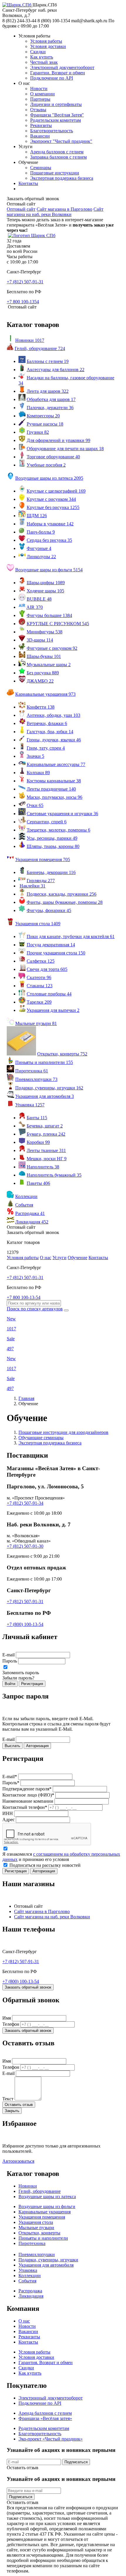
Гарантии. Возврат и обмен (58, 73)
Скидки (38, 52)
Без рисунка (43, 673)
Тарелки (39, 1002)
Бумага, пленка (46, 1134)
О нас (46, 1258)
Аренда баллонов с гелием (57, 152)
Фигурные (39, 548)
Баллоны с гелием (48, 361)
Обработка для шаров (51, 399)
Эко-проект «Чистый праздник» (51, 2439)
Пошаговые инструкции (55, 173)
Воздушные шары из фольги (49, 570)
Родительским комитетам (56, 120)
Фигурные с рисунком (52, 648)
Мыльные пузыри (36, 1023)
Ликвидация (32, 1222)
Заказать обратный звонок (28, 1987)
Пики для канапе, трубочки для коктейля (71, 936)
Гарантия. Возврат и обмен (46, 2362)
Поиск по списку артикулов (35, 1309)
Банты (37, 1118)
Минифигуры (45, 632)
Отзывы (38, 110)
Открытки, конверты (62, 1054)
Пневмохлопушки (36, 1079)
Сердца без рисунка (49, 540)
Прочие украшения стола (56, 953)
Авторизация (37, 1746)
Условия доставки (48, 46)
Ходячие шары (45, 591)
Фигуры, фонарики (49, 910)
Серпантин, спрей (47, 822)
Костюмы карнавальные (54, 781)
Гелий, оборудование (40, 348)
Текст (8, 2099)
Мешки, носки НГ (47, 1159)
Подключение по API (52, 78)
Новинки (30, 340)
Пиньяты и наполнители (44, 1062)
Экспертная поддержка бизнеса (62, 178)
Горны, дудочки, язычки (54, 740)
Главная (26, 1398)
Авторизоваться (18, 2161)
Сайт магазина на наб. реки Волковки (55, 212)
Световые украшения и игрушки (62, 814)
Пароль (10, 1661)
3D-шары (40, 640)
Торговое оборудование (53, 457)
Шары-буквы (44, 656)
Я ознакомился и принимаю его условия (61, 1857)
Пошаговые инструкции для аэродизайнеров (63, 1432)
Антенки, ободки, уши (53, 715)
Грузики (38, 432)
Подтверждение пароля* (27, 1789)
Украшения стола (38, 924)
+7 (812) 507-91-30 (25, 1546)
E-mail (8, 1655)
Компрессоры (43, 416)
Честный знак (44, 62)
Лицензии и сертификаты (56, 104)
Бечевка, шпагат (45, 1126)
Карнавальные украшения (45, 694)
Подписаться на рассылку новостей (44, 1865)
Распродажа (30, 1213)
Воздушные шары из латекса (49, 478)
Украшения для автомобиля (45, 1096)
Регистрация (32, 1684)
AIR (35, 607)
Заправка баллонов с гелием (58, 157)
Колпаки (38, 773)
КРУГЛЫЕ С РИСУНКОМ (58, 624)
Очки (35, 805)
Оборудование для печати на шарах (65, 449)
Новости (39, 89)
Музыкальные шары (49, 665)
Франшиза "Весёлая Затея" (57, 115)
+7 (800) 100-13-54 (25, 1624)
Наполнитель (43, 1167)
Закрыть (12, 2111)
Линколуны (41, 557)
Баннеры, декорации (51, 872)
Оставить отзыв (19, 2105)
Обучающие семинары (41, 1438)
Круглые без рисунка (53, 507)
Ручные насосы (45, 424)
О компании (42, 94)
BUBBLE (39, 599)
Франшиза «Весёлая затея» (45, 2418)
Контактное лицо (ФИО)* (28, 1795)
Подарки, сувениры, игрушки (49, 1088)
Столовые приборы (49, 994)
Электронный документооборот (62, 67)
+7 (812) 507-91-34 (25, 1503)
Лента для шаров (48, 391)
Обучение (78, 1258)
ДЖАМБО (40, 681)
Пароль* (11, 1783)
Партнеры (40, 99)
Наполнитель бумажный (54, 1175)
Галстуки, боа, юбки (50, 732)
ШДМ (37, 516)
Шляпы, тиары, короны (53, 846)
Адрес (8, 1820)
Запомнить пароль (21, 1673)
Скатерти (39, 977)
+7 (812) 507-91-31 (25, 1601)
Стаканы (40, 986)
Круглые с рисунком (51, 499)
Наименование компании (28, 1801)
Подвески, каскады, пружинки (62, 894)
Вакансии (40, 136)
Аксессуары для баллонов (56, 370)
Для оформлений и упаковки (58, 440)
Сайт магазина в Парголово (64, 209)
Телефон (11, 2024)
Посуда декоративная (51, 945)
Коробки (38, 1142)
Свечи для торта (47, 969)
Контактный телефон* (25, 1807)
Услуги (59, 1258)
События (24, 1205)
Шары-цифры (46, 583)
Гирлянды (41, 881)
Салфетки (41, 961)
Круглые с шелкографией (56, 491)
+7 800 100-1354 (23, 302)
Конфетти (41, 707)
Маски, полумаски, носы (55, 797)
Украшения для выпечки (53, 1010)
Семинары (41, 168)
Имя (7, 2018)
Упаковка (30, 1105)
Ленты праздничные (51, 789)
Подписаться (76, 2462)
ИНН (8, 1813)
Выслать (12, 1746)
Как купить (42, 57)
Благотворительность (52, 131)
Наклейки (33, 886)
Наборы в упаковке (50, 524)
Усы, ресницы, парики (52, 838)
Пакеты (38, 1183)
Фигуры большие (49, 615)
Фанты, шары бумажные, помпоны (65, 902)
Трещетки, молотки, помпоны (58, 830)
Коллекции (26, 1196)
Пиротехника (32, 1071)
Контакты (28, 183)
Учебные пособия (46, 465)
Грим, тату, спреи (46, 748)
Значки (35, 756)
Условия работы (46, 41)
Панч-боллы (41, 532)
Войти (10, 1684)
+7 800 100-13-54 (24, 1297)
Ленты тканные (46, 1150)
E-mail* (10, 1777)
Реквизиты (41, 125)
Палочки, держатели (50, 408)
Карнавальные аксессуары (56, 764)
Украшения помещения (43, 859)
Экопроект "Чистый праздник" (61, 141)
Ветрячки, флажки (47, 723)
